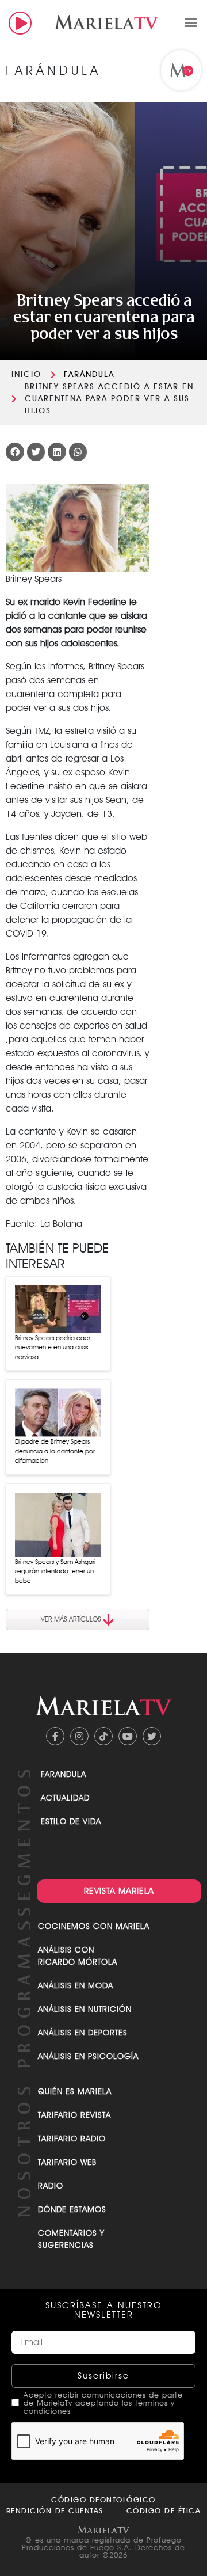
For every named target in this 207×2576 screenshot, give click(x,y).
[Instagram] (79, 1736)
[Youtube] (128, 1736)
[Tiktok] (103, 1736)
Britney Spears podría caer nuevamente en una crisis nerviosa (53, 1347)
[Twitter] (152, 1736)
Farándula (89, 374)
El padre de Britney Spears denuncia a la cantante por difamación (55, 1451)
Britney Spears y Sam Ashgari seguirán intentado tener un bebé (55, 1571)
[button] (191, 22)
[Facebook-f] (55, 1736)
